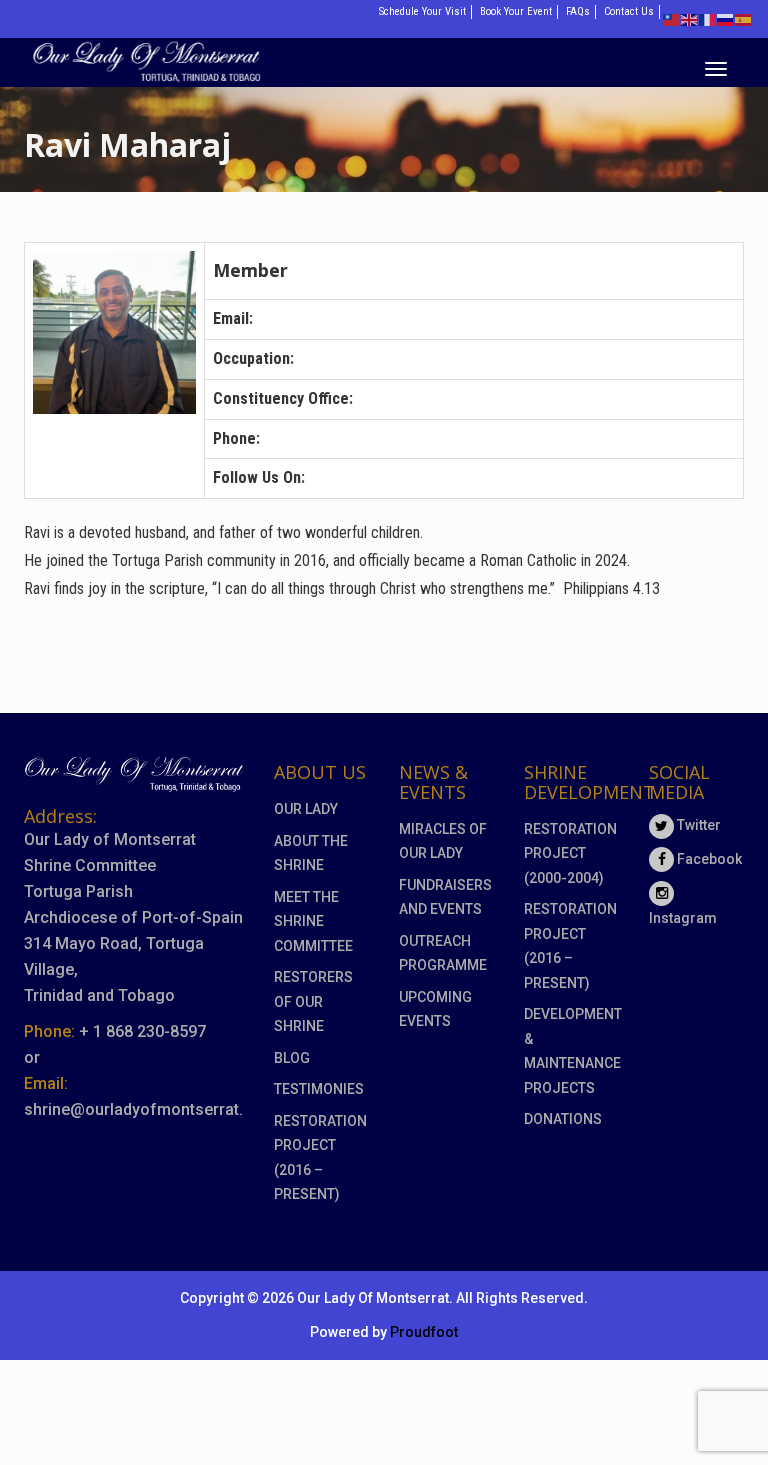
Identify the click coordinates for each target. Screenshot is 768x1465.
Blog (292, 1058)
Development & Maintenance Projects (571, 1051)
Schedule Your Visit (422, 11)
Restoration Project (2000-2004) (570, 853)
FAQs (578, 11)
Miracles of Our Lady (443, 841)
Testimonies (319, 1089)
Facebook (708, 859)
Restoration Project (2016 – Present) (320, 1158)
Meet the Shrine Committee (313, 921)
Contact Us (629, 11)
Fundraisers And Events (445, 897)
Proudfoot (424, 1332)
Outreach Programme (443, 953)
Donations (563, 1119)
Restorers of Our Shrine (313, 1001)
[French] (708, 18)
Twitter (697, 825)
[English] (690, 18)
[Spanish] (744, 18)
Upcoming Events (435, 1009)
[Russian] (726, 18)
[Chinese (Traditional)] (672, 18)
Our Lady (306, 809)
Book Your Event (516, 11)
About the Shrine (311, 853)
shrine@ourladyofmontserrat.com (150, 1109)
